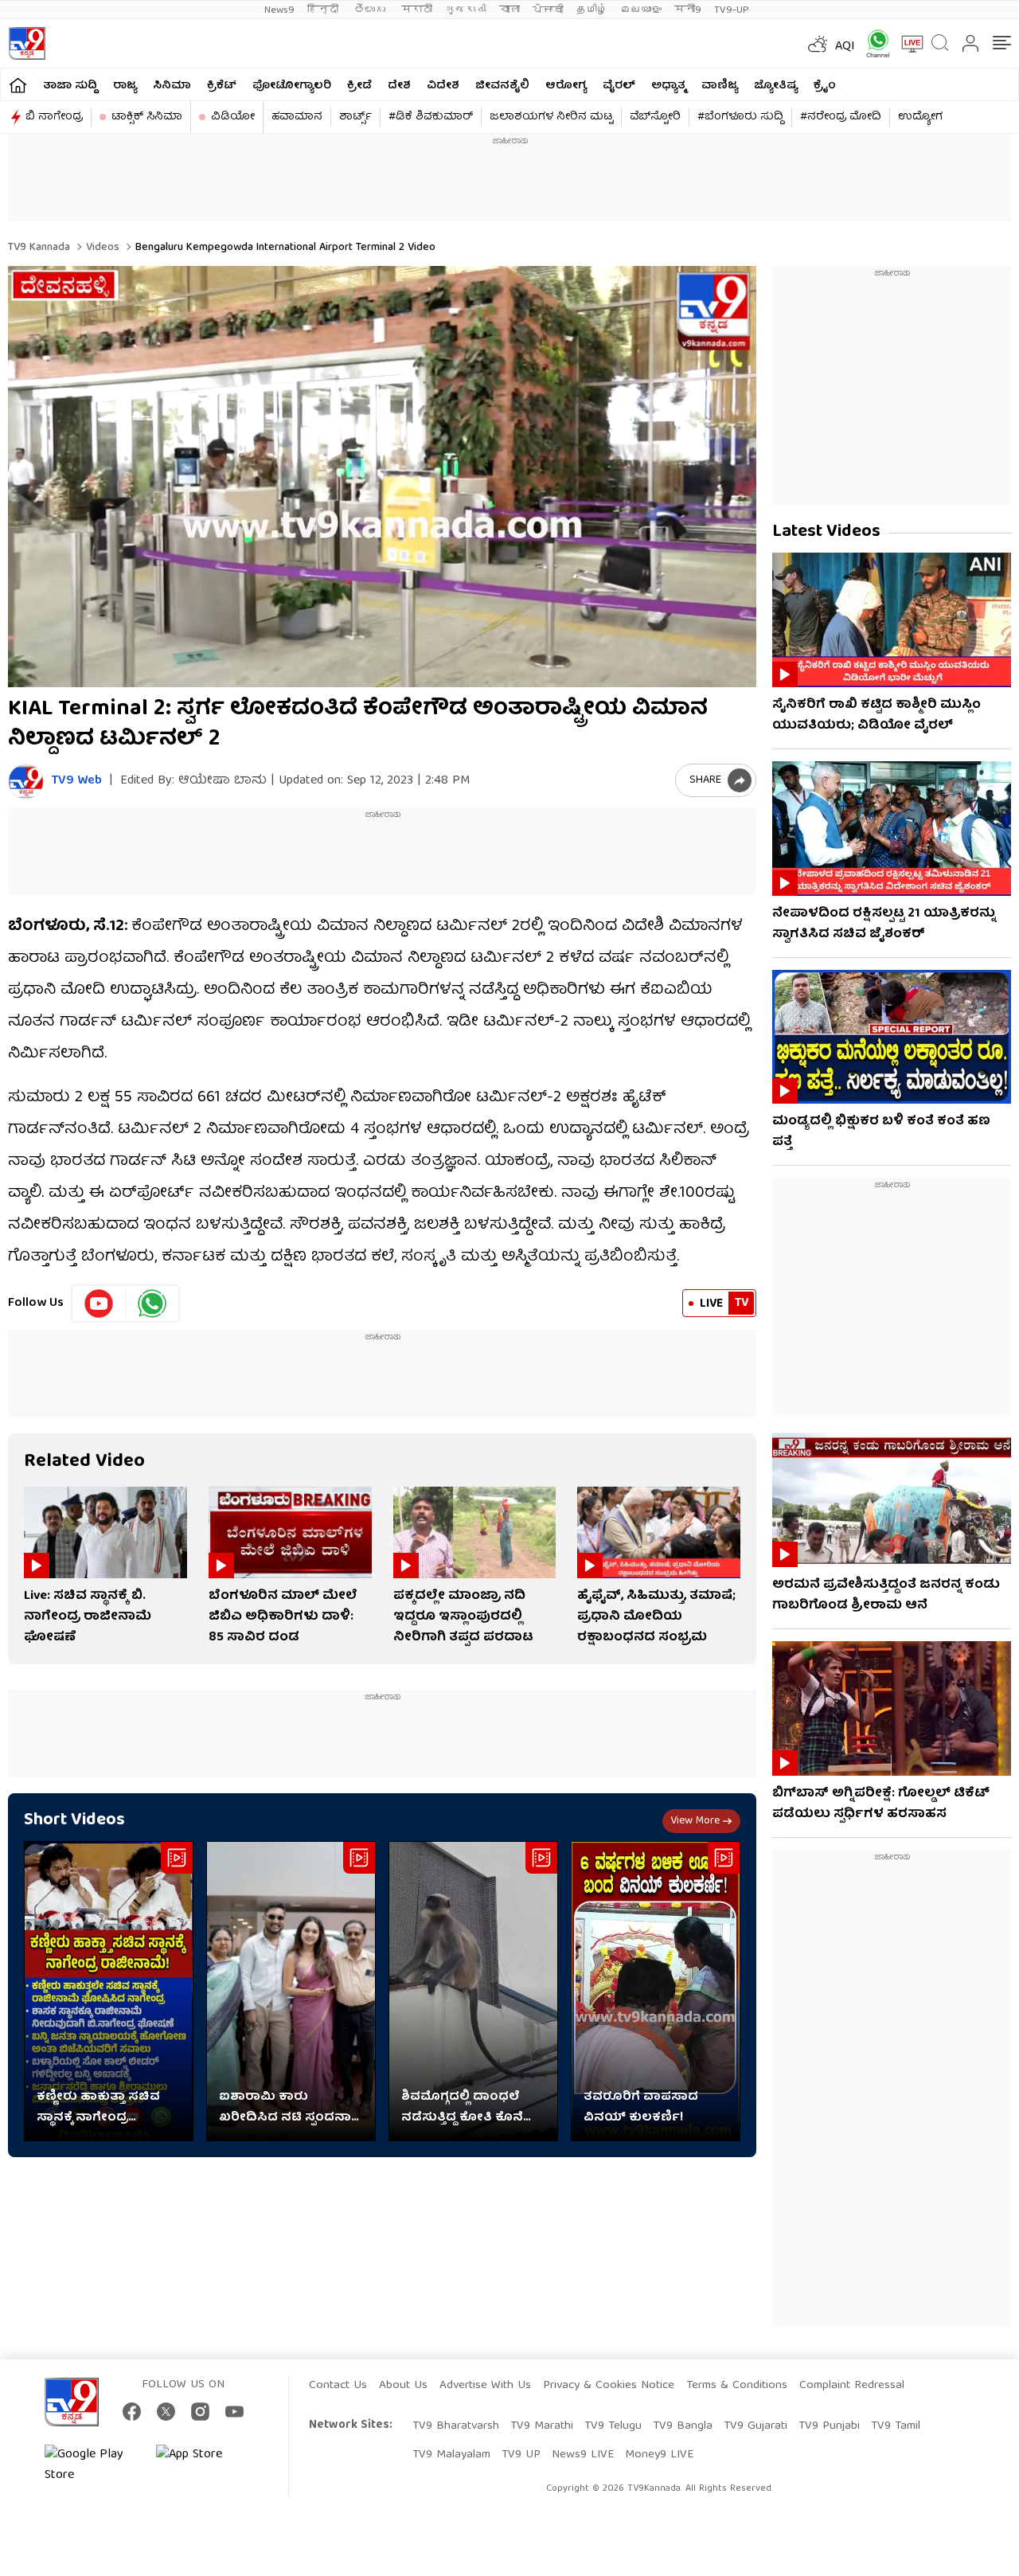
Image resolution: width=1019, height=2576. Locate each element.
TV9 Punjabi (829, 2426)
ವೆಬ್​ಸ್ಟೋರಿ (655, 117)
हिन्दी (324, 10)
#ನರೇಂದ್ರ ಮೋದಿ (841, 117)
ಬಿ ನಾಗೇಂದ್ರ (54, 117)
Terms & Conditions (737, 2386)
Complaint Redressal (852, 2386)
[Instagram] (200, 2412)
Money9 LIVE (659, 2455)
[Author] (26, 782)
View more (695, 1821)
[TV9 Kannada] (27, 43)
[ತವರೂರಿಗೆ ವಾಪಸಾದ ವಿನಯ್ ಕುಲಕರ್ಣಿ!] (656, 1991)
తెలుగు (371, 10)
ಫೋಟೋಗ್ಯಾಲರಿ (292, 86)
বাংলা (509, 10)
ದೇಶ (399, 86)
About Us (403, 2386)
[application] (382, 477)
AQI (845, 47)
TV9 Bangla (683, 2426)
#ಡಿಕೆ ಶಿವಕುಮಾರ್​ (431, 117)
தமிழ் (592, 10)
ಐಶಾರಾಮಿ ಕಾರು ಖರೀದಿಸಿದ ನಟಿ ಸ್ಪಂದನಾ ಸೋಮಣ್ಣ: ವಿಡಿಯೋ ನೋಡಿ (285, 2108)
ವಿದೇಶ (443, 86)
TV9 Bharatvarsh (456, 2426)
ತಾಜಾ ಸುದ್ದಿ (70, 86)
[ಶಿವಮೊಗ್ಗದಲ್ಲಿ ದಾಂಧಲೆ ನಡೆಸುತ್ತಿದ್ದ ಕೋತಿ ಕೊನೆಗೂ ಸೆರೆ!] (473, 1991)
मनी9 (688, 10)
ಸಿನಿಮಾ (172, 86)
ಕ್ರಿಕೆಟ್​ (222, 86)
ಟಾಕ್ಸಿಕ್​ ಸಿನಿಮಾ (147, 117)
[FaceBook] (132, 2412)
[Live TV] (907, 44)
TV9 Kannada (39, 248)
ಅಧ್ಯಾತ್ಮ (668, 86)
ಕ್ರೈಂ (825, 86)
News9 (279, 10)
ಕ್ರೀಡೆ (359, 86)
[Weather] (816, 44)
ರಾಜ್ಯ (125, 86)
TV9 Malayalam (451, 2455)
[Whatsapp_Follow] (152, 1304)
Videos (101, 248)
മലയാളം (641, 10)
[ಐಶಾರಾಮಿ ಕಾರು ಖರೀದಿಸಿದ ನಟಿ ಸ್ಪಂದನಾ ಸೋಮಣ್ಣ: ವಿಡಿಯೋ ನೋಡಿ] (291, 1991)
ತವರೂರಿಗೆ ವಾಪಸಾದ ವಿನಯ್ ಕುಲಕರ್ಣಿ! (641, 2108)
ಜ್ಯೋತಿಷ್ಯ (776, 86)
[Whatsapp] (873, 43)
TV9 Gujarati (755, 2426)
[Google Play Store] (92, 2465)
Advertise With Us (485, 2386)
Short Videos (74, 1821)
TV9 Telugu (613, 2426)
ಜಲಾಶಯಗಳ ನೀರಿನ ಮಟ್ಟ (551, 117)
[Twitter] (166, 2412)
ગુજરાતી (466, 10)
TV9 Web (77, 782)
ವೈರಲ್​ (619, 86)
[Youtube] (99, 1304)
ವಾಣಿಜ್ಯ (720, 86)
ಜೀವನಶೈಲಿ (502, 86)
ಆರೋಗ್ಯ (566, 86)
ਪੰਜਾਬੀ (548, 10)
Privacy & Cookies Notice (609, 2386)
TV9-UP (732, 10)
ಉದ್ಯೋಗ (920, 117)
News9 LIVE (583, 2455)
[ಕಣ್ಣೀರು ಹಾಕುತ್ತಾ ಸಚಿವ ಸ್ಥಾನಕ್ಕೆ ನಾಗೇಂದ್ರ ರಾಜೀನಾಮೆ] (109, 1991)
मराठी (417, 10)
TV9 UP (521, 2455)
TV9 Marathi (542, 2426)
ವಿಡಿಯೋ (233, 117)
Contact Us (338, 2386)
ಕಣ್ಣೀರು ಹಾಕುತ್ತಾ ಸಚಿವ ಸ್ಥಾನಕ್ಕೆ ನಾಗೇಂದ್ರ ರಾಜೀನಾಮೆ (98, 2108)
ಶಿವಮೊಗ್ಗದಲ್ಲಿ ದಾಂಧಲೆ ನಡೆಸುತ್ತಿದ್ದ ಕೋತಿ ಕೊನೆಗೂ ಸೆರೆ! (472, 2108)
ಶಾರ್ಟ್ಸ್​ (355, 117)
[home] (18, 85)
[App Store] (204, 2465)
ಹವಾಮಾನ (297, 117)
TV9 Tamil (896, 2426)
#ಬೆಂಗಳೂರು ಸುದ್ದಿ (740, 117)
